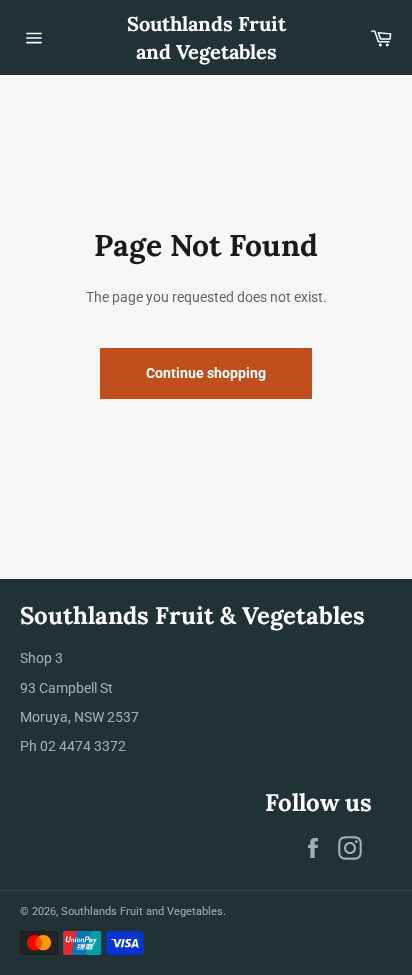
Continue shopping (206, 373)
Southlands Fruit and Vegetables (206, 37)
